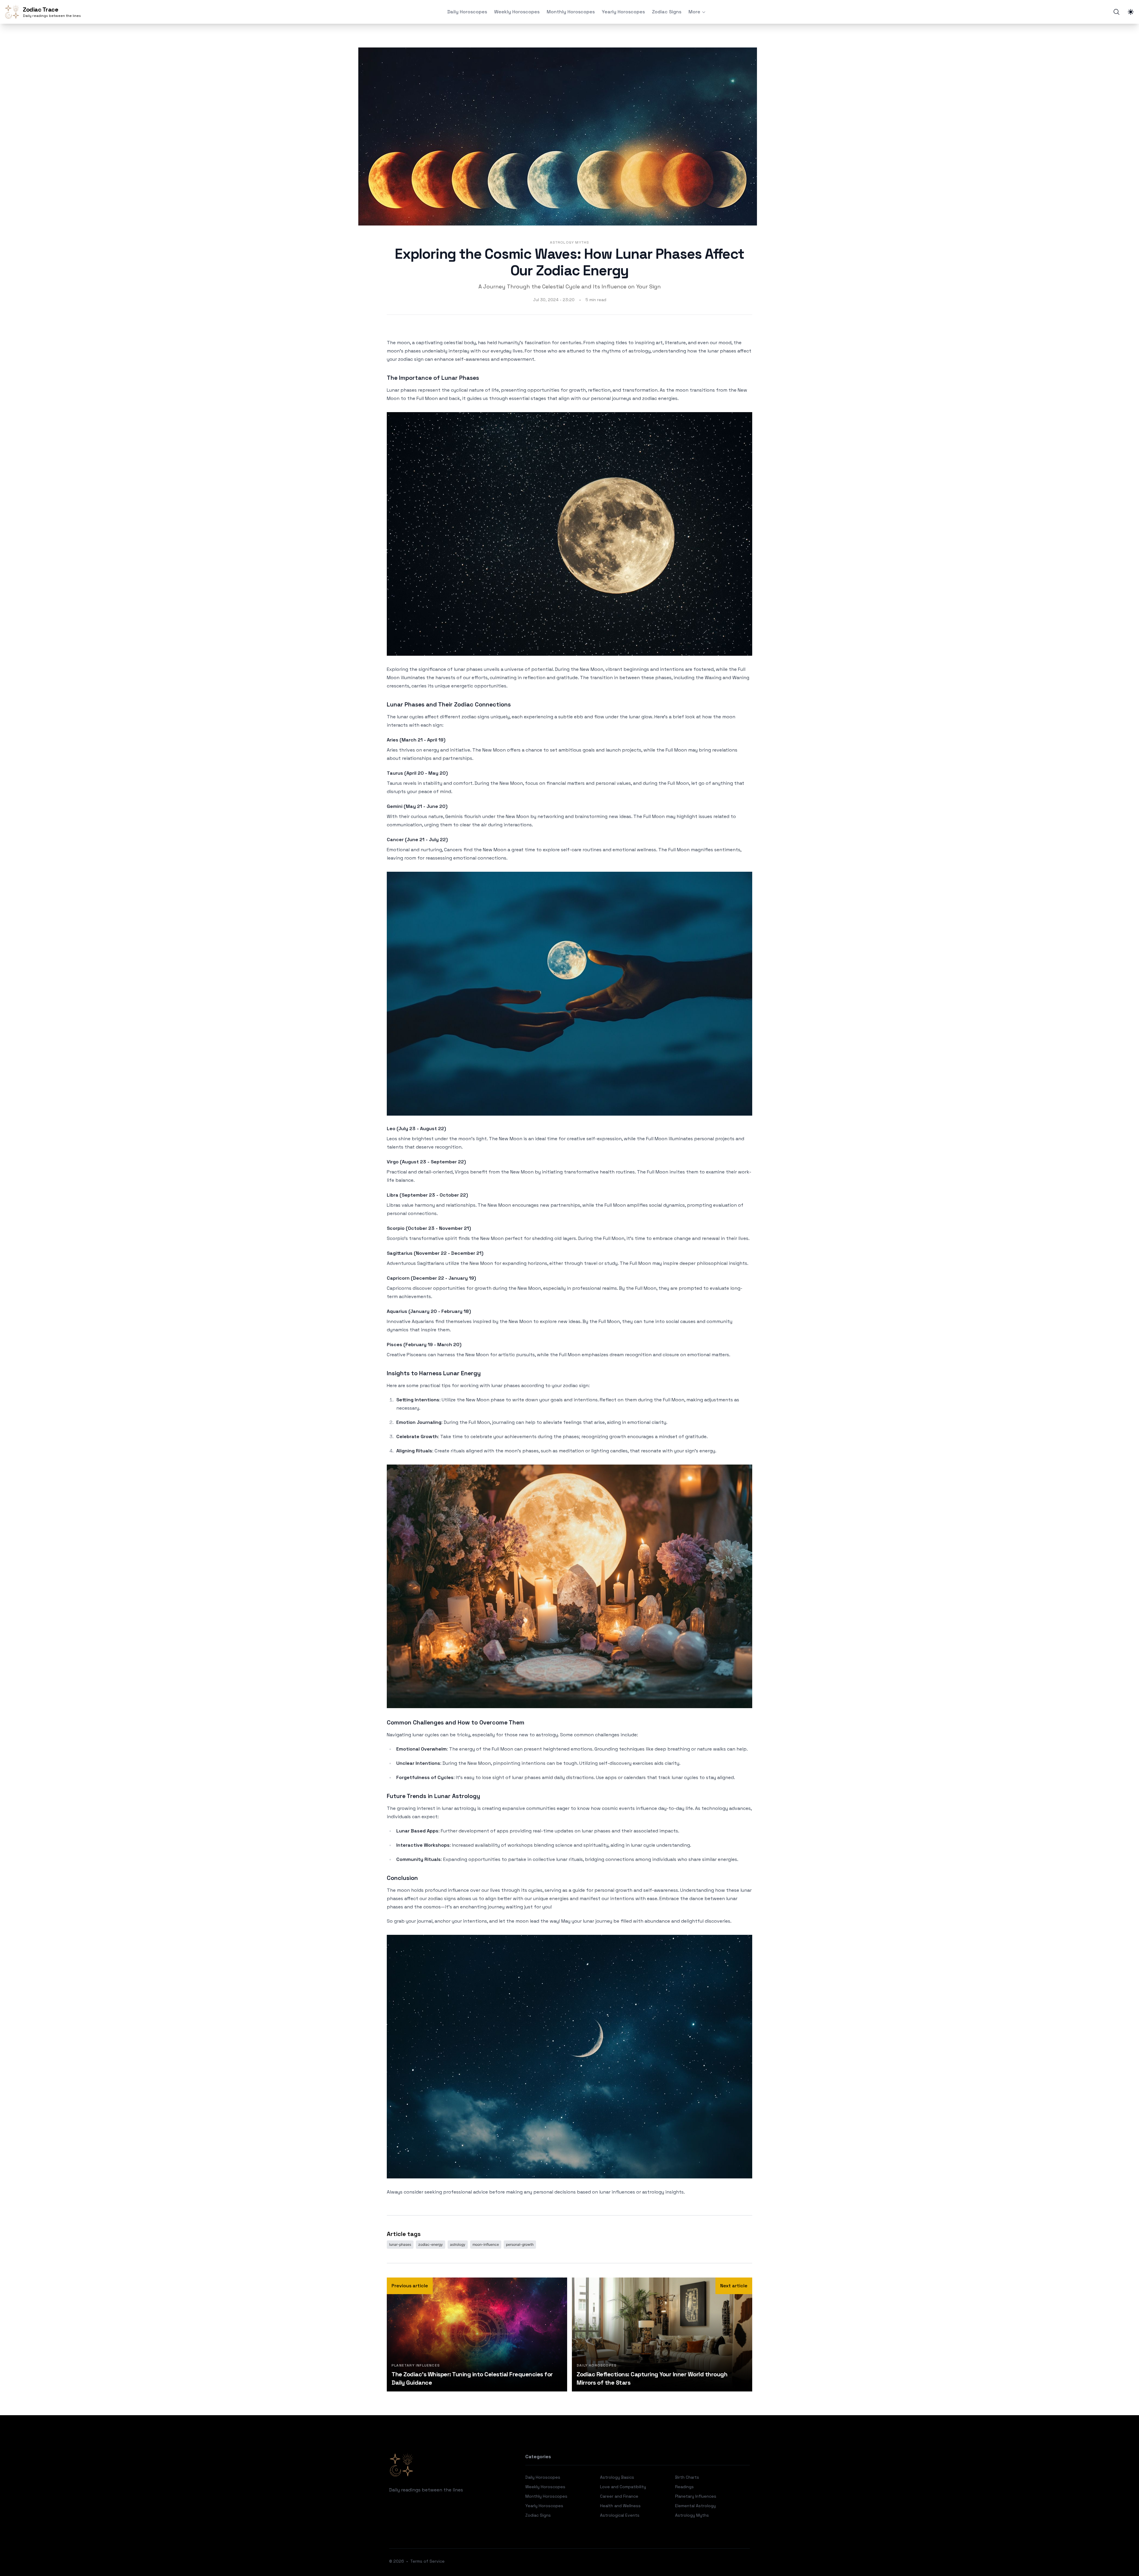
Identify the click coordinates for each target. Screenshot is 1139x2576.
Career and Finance (619, 2496)
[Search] (1116, 12)
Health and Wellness (620, 2506)
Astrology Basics (617, 2477)
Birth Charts (687, 2477)
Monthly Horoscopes (571, 12)
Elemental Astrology (695, 2506)
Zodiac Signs (667, 12)
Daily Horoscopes (467, 12)
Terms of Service (427, 2561)
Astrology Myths (570, 242)
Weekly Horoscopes (517, 12)
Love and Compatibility (623, 2487)
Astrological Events (620, 2515)
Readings (684, 2487)
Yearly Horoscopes (623, 12)
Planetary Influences (696, 2496)
